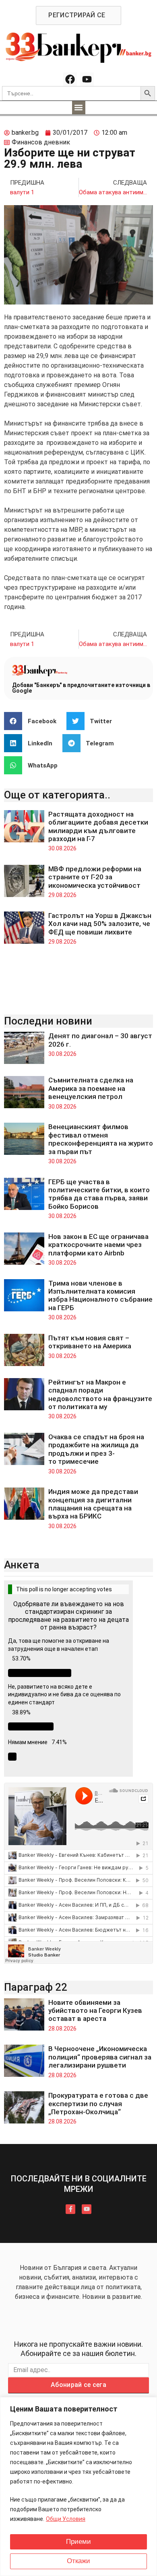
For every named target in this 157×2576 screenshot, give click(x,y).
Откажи (78, 2561)
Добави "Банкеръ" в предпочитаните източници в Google (81, 688)
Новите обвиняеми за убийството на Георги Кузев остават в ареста (95, 2011)
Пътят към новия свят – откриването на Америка (90, 1342)
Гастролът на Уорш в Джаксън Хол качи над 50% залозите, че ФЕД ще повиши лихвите (100, 924)
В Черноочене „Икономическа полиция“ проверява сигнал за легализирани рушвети (100, 2057)
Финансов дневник (41, 142)
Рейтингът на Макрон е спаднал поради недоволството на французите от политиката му (100, 1394)
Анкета (22, 1565)
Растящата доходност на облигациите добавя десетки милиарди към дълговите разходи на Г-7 (98, 826)
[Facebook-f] (70, 2209)
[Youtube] (87, 79)
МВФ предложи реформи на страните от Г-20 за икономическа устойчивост (95, 877)
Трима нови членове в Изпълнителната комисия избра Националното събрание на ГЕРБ (100, 1295)
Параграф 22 (36, 1987)
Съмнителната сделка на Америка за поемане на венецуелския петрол (91, 1088)
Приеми (78, 2542)
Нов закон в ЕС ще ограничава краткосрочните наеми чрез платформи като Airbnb (98, 1245)
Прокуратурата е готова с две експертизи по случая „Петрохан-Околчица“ (98, 2104)
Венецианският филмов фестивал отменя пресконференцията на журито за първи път (101, 1139)
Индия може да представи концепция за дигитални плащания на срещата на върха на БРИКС (93, 1504)
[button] (79, 108)
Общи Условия (66, 2519)
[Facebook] (70, 79)
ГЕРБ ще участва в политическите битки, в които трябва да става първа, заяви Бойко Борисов (99, 1194)
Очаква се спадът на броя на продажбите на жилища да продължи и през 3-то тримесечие (96, 1449)
